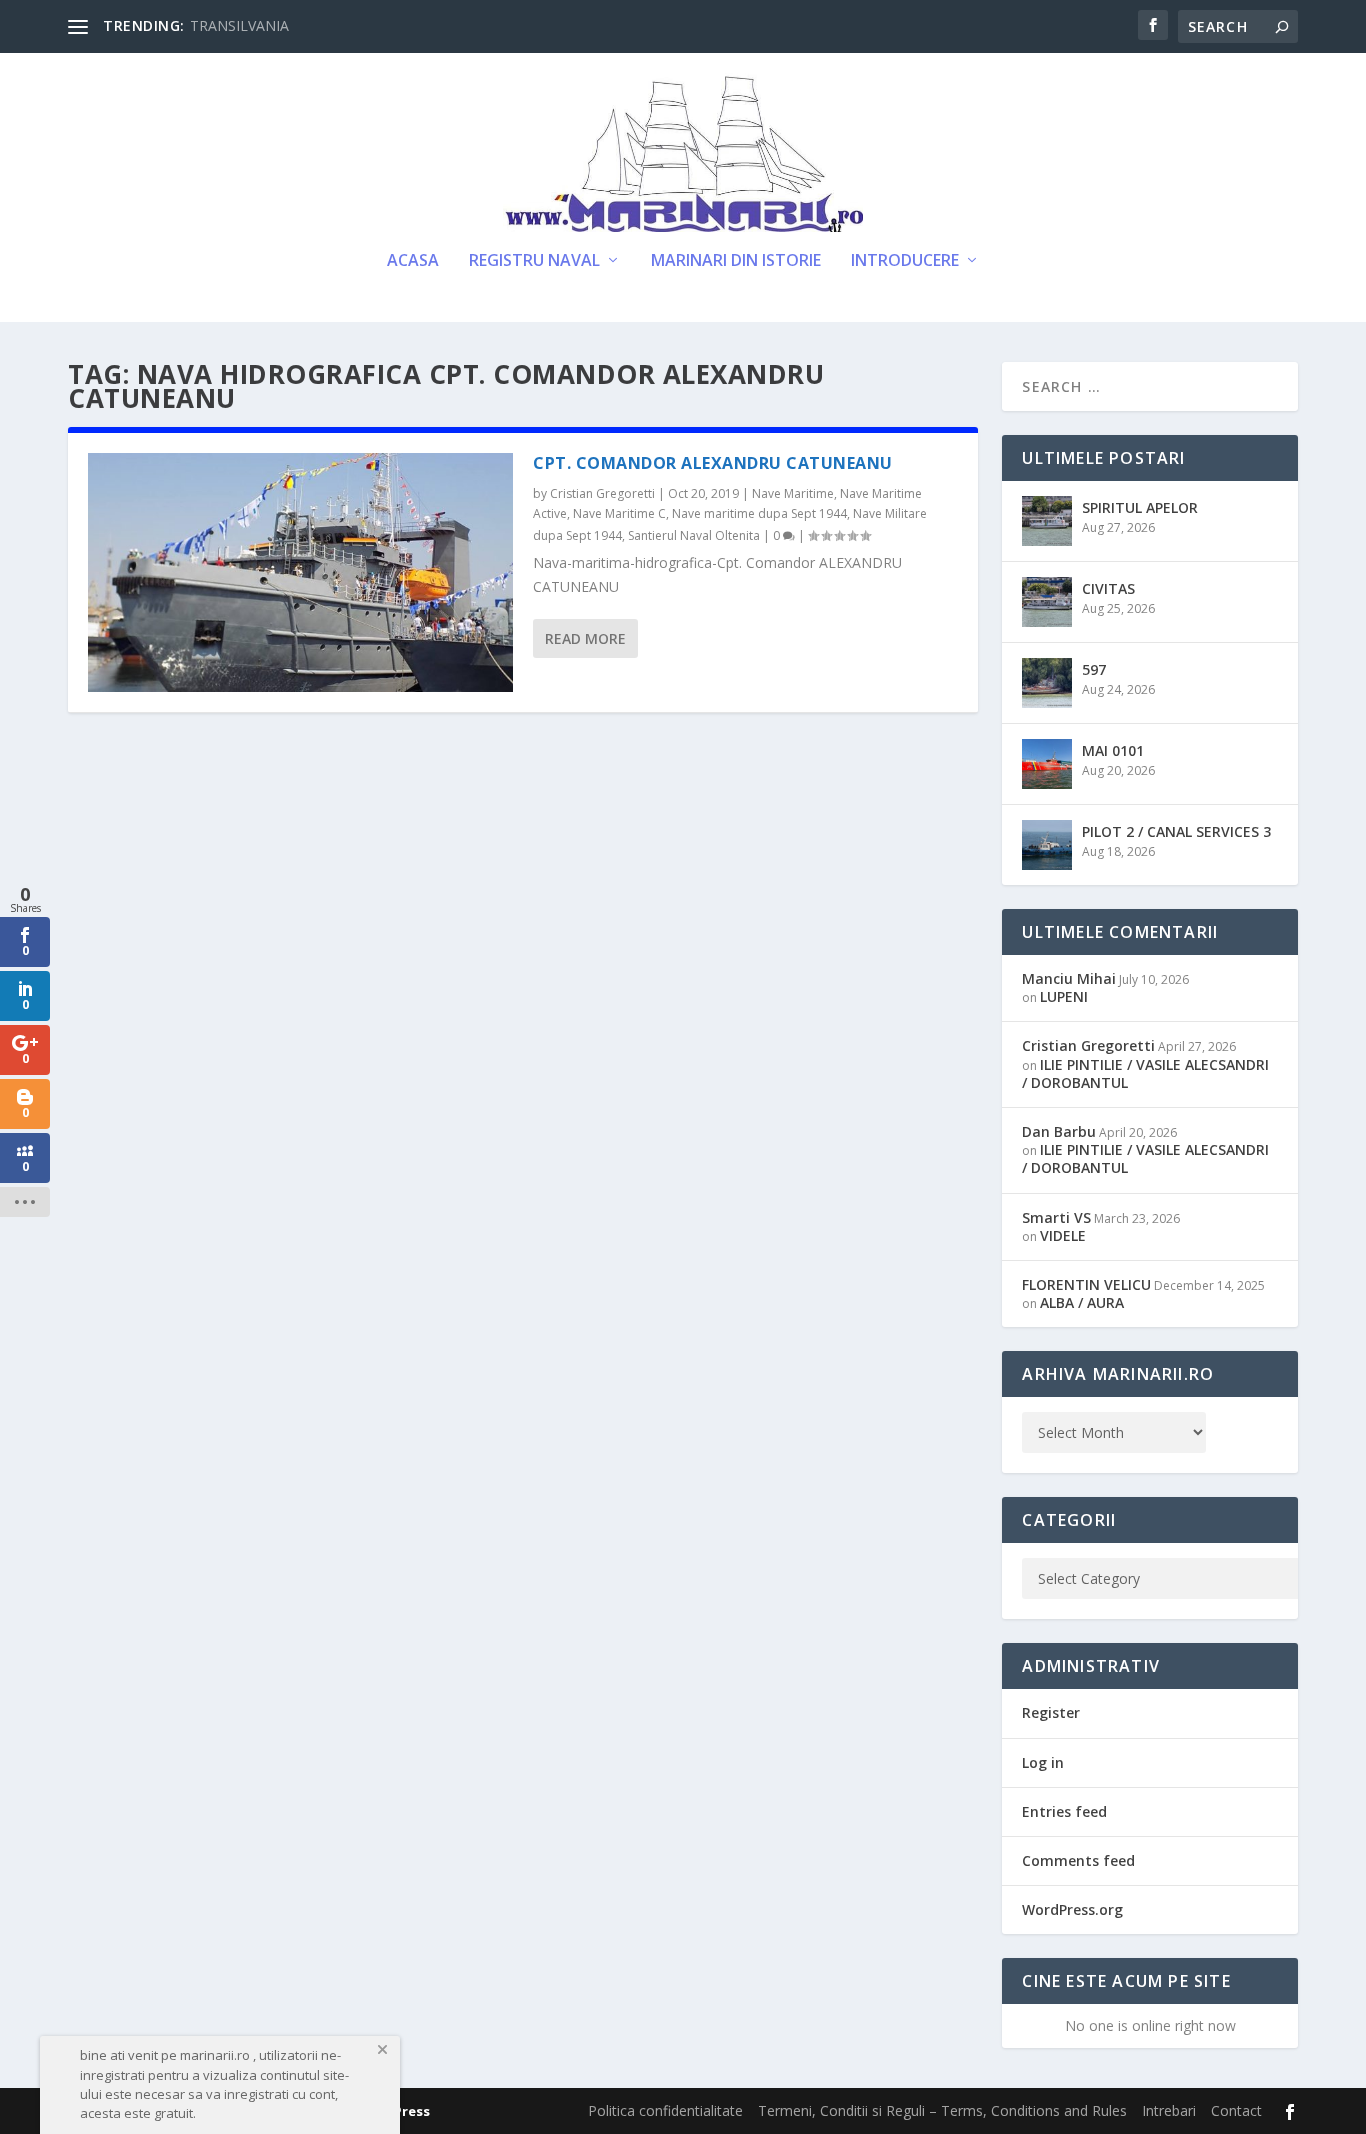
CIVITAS (1108, 588)
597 (1094, 669)
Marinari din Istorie (736, 261)
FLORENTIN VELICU (1086, 1284)
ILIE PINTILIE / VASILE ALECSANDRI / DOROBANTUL (1145, 1073)
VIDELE (1063, 1235)
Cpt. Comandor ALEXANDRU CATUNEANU (713, 463)
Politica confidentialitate (665, 2110)
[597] (1047, 683)
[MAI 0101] (1047, 764)
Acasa (413, 261)
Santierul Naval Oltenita (694, 535)
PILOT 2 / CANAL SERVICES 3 (1176, 831)
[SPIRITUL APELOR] (1047, 521)
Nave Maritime (793, 493)
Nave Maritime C (619, 513)
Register (1051, 1712)
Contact (1236, 2110)
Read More (585, 638)
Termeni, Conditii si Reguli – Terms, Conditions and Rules (942, 2110)
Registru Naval (534, 261)
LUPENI (1064, 996)
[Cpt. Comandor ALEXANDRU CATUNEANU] (300, 572)
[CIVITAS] (1047, 602)
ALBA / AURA (1082, 1302)
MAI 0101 (1113, 750)
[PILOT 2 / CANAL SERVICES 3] (1047, 845)
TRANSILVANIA (239, 25)
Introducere (905, 261)
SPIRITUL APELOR (1140, 507)
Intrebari (1169, 2110)
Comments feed (1078, 1860)
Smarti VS (1056, 1217)
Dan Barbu (1059, 1131)
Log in (1043, 1762)
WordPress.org (1072, 1909)
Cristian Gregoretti (602, 493)
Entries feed (1064, 1811)
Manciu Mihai (1069, 978)
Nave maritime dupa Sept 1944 (759, 513)
